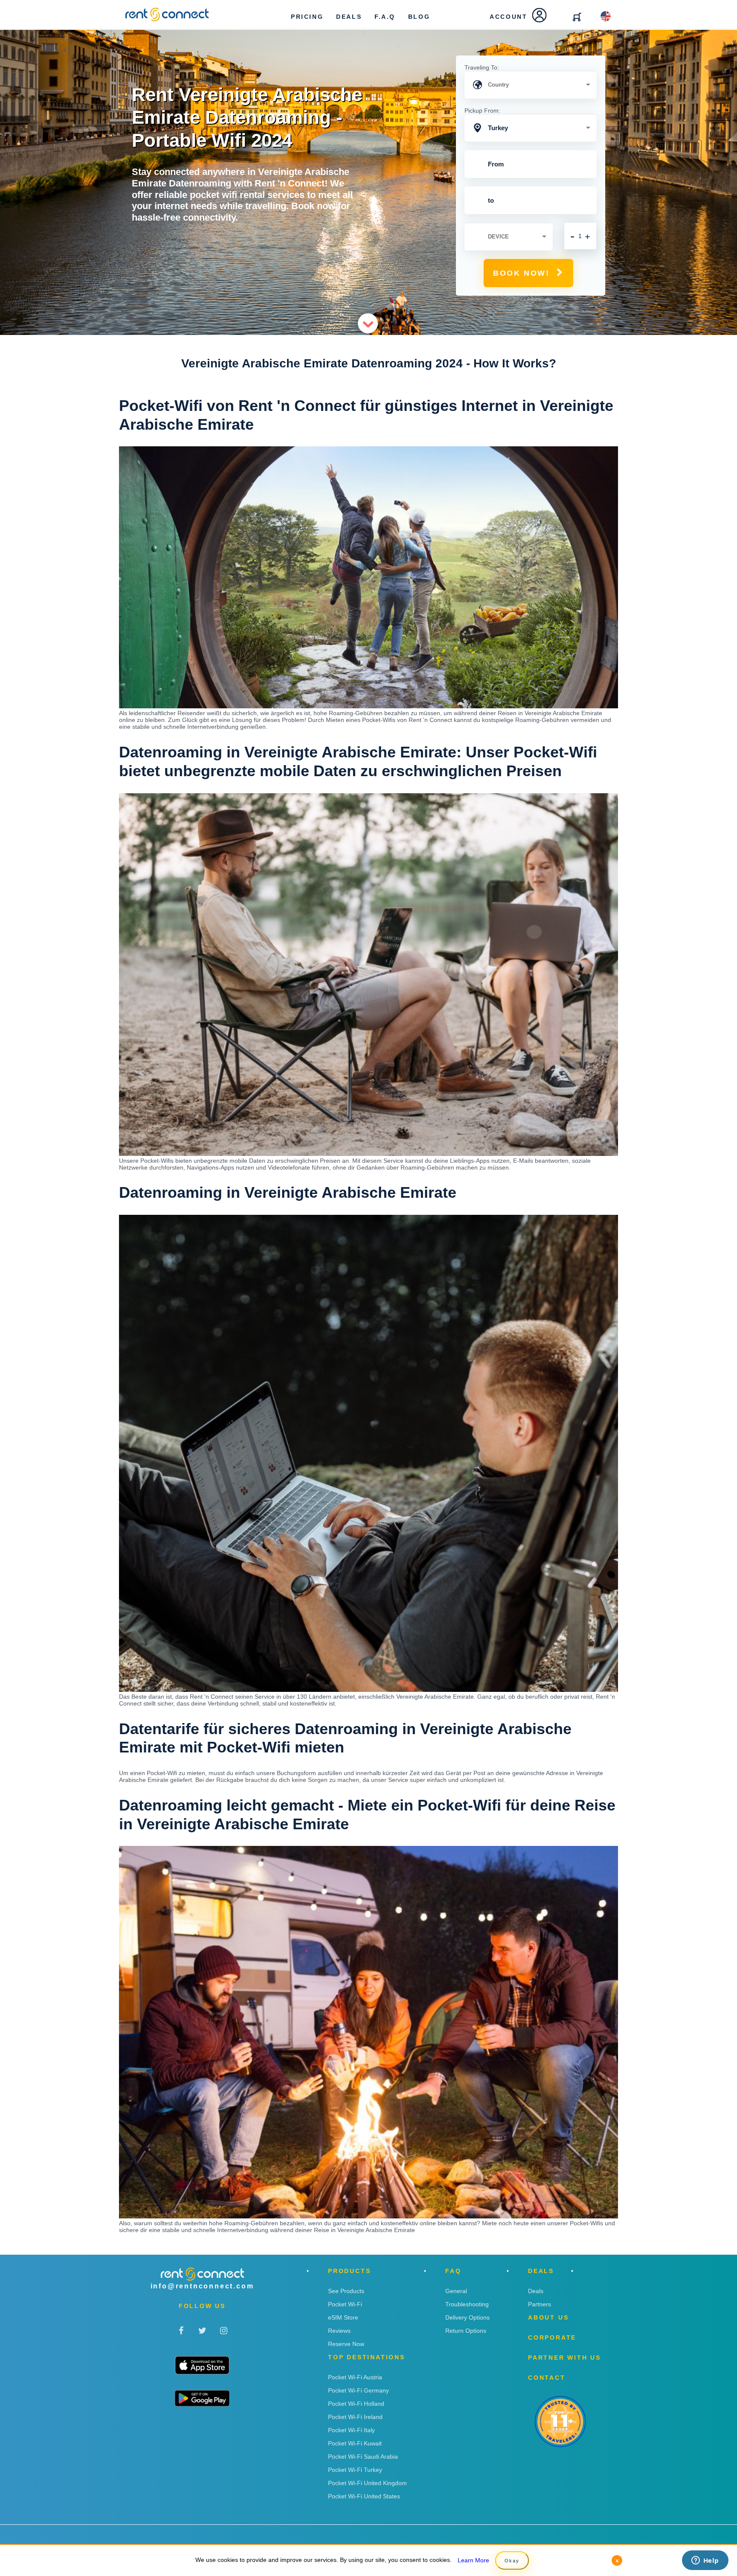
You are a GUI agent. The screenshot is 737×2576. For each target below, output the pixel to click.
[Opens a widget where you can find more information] (705, 2561)
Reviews (339, 2331)
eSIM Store (343, 2317)
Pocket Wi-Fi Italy (351, 2430)
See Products (346, 2291)
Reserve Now (346, 2344)
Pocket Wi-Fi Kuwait (355, 2443)
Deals (536, 2291)
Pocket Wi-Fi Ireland (355, 2417)
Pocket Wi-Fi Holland (356, 2404)
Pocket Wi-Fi (345, 2304)
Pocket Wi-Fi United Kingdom (367, 2483)
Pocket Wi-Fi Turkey (355, 2470)
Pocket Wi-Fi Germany (358, 2390)
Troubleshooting (467, 2304)
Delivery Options (467, 2317)
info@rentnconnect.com (202, 2286)
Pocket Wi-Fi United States (364, 2496)
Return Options (466, 2331)
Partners (540, 2304)
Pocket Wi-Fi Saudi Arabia (363, 2457)
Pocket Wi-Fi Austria (355, 2377)
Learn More (473, 2560)
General (456, 2291)
